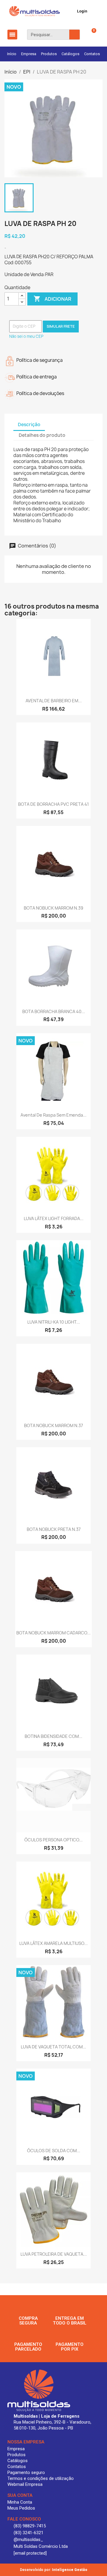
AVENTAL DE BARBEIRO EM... (54, 701)
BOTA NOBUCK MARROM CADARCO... (53, 1633)
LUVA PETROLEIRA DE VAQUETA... (54, 2254)
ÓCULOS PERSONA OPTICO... (53, 1840)
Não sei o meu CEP (26, 336)
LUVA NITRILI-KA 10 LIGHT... (54, 1322)
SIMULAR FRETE (61, 326)
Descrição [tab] (29, 425)
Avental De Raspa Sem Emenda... (53, 1115)
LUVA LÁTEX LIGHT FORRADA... (54, 1218)
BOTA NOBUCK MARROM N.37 (53, 1425)
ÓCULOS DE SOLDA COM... (54, 2151)
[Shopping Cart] (90, 35)
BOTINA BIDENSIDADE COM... (53, 1736)
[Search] (74, 35)
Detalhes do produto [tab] (42, 435)
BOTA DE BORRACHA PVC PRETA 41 (53, 804)
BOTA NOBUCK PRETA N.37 (54, 1529)
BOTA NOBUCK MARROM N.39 (53, 908)
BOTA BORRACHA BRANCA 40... (54, 1011)
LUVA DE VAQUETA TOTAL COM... (53, 2047)
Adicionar (52, 299)
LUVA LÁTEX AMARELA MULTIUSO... (53, 1943)
